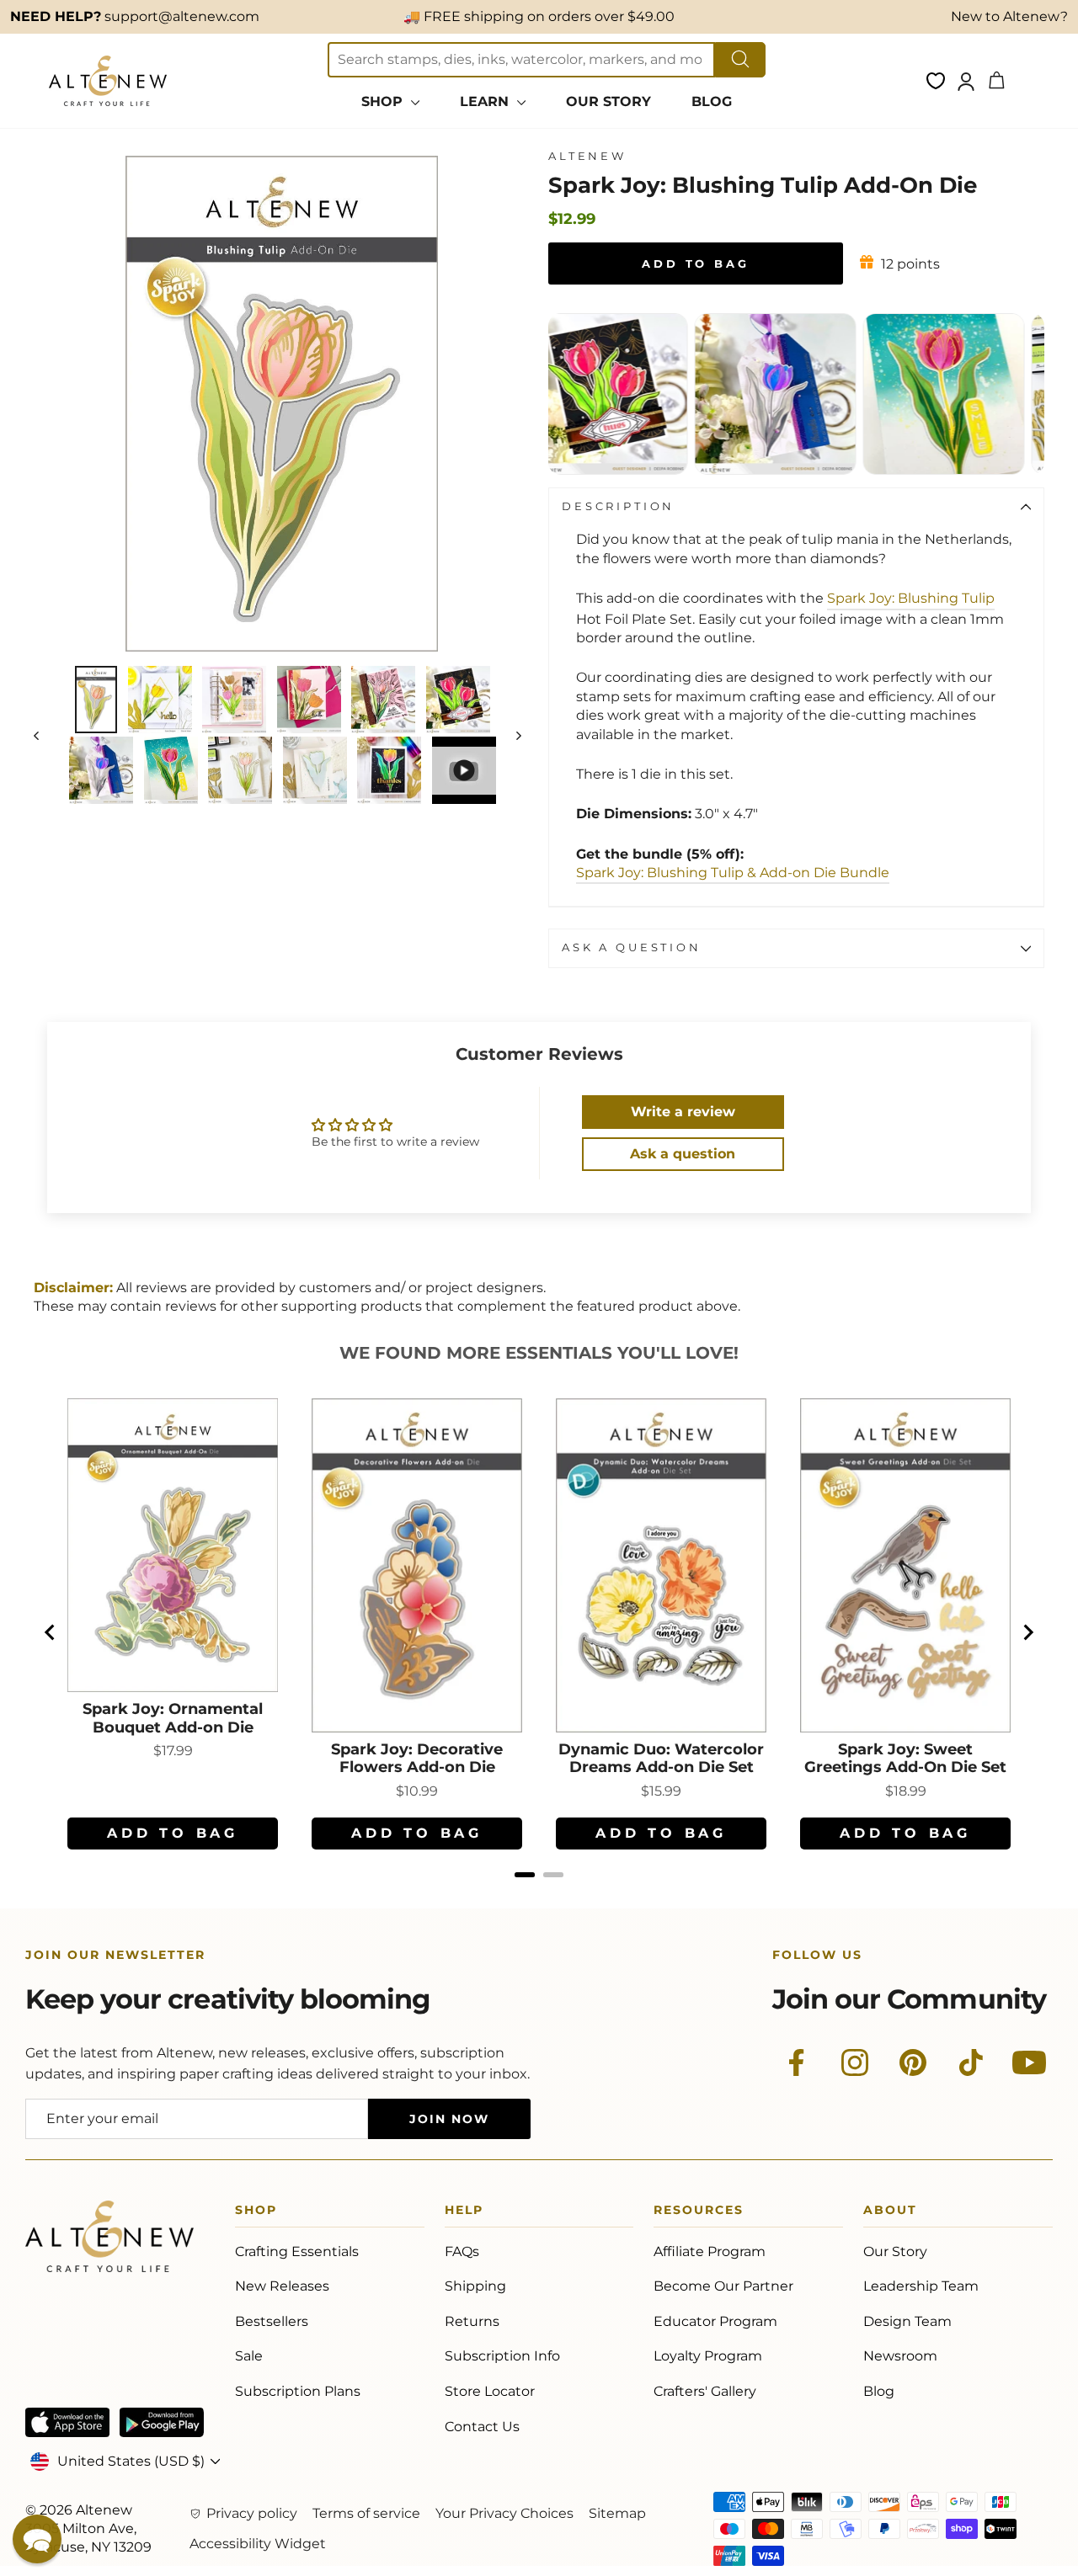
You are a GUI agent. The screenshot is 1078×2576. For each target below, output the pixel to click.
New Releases (282, 2286)
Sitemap (617, 2513)
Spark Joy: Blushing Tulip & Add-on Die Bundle (733, 873)
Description (618, 506)
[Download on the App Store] (67, 2422)
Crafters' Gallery (705, 2391)
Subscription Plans (298, 2391)
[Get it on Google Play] (162, 2422)
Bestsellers (272, 2321)
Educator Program (715, 2321)
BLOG (712, 101)
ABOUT (890, 2213)
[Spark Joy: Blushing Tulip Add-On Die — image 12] (464, 770)
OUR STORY (608, 101)
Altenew (587, 156)
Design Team (907, 2321)
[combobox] (521, 60)
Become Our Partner (723, 2286)
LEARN (486, 101)
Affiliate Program (710, 2251)
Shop (256, 2213)
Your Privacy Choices (504, 2513)
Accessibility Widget (258, 2544)
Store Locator (490, 2391)
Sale (249, 2356)
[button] (37, 2539)
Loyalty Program (708, 2356)
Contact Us (482, 2427)
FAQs (462, 2251)
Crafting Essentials (297, 2251)
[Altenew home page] (108, 81)
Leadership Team (921, 2286)
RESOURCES (699, 2213)
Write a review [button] (683, 1112)
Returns (472, 2321)
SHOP (384, 101)
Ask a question (632, 947)
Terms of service (366, 2513)
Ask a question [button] (683, 1154)
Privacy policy (252, 2513)
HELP (464, 2213)
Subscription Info (502, 2356)
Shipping (475, 2286)
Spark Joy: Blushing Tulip (911, 598)
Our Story (895, 2251)
